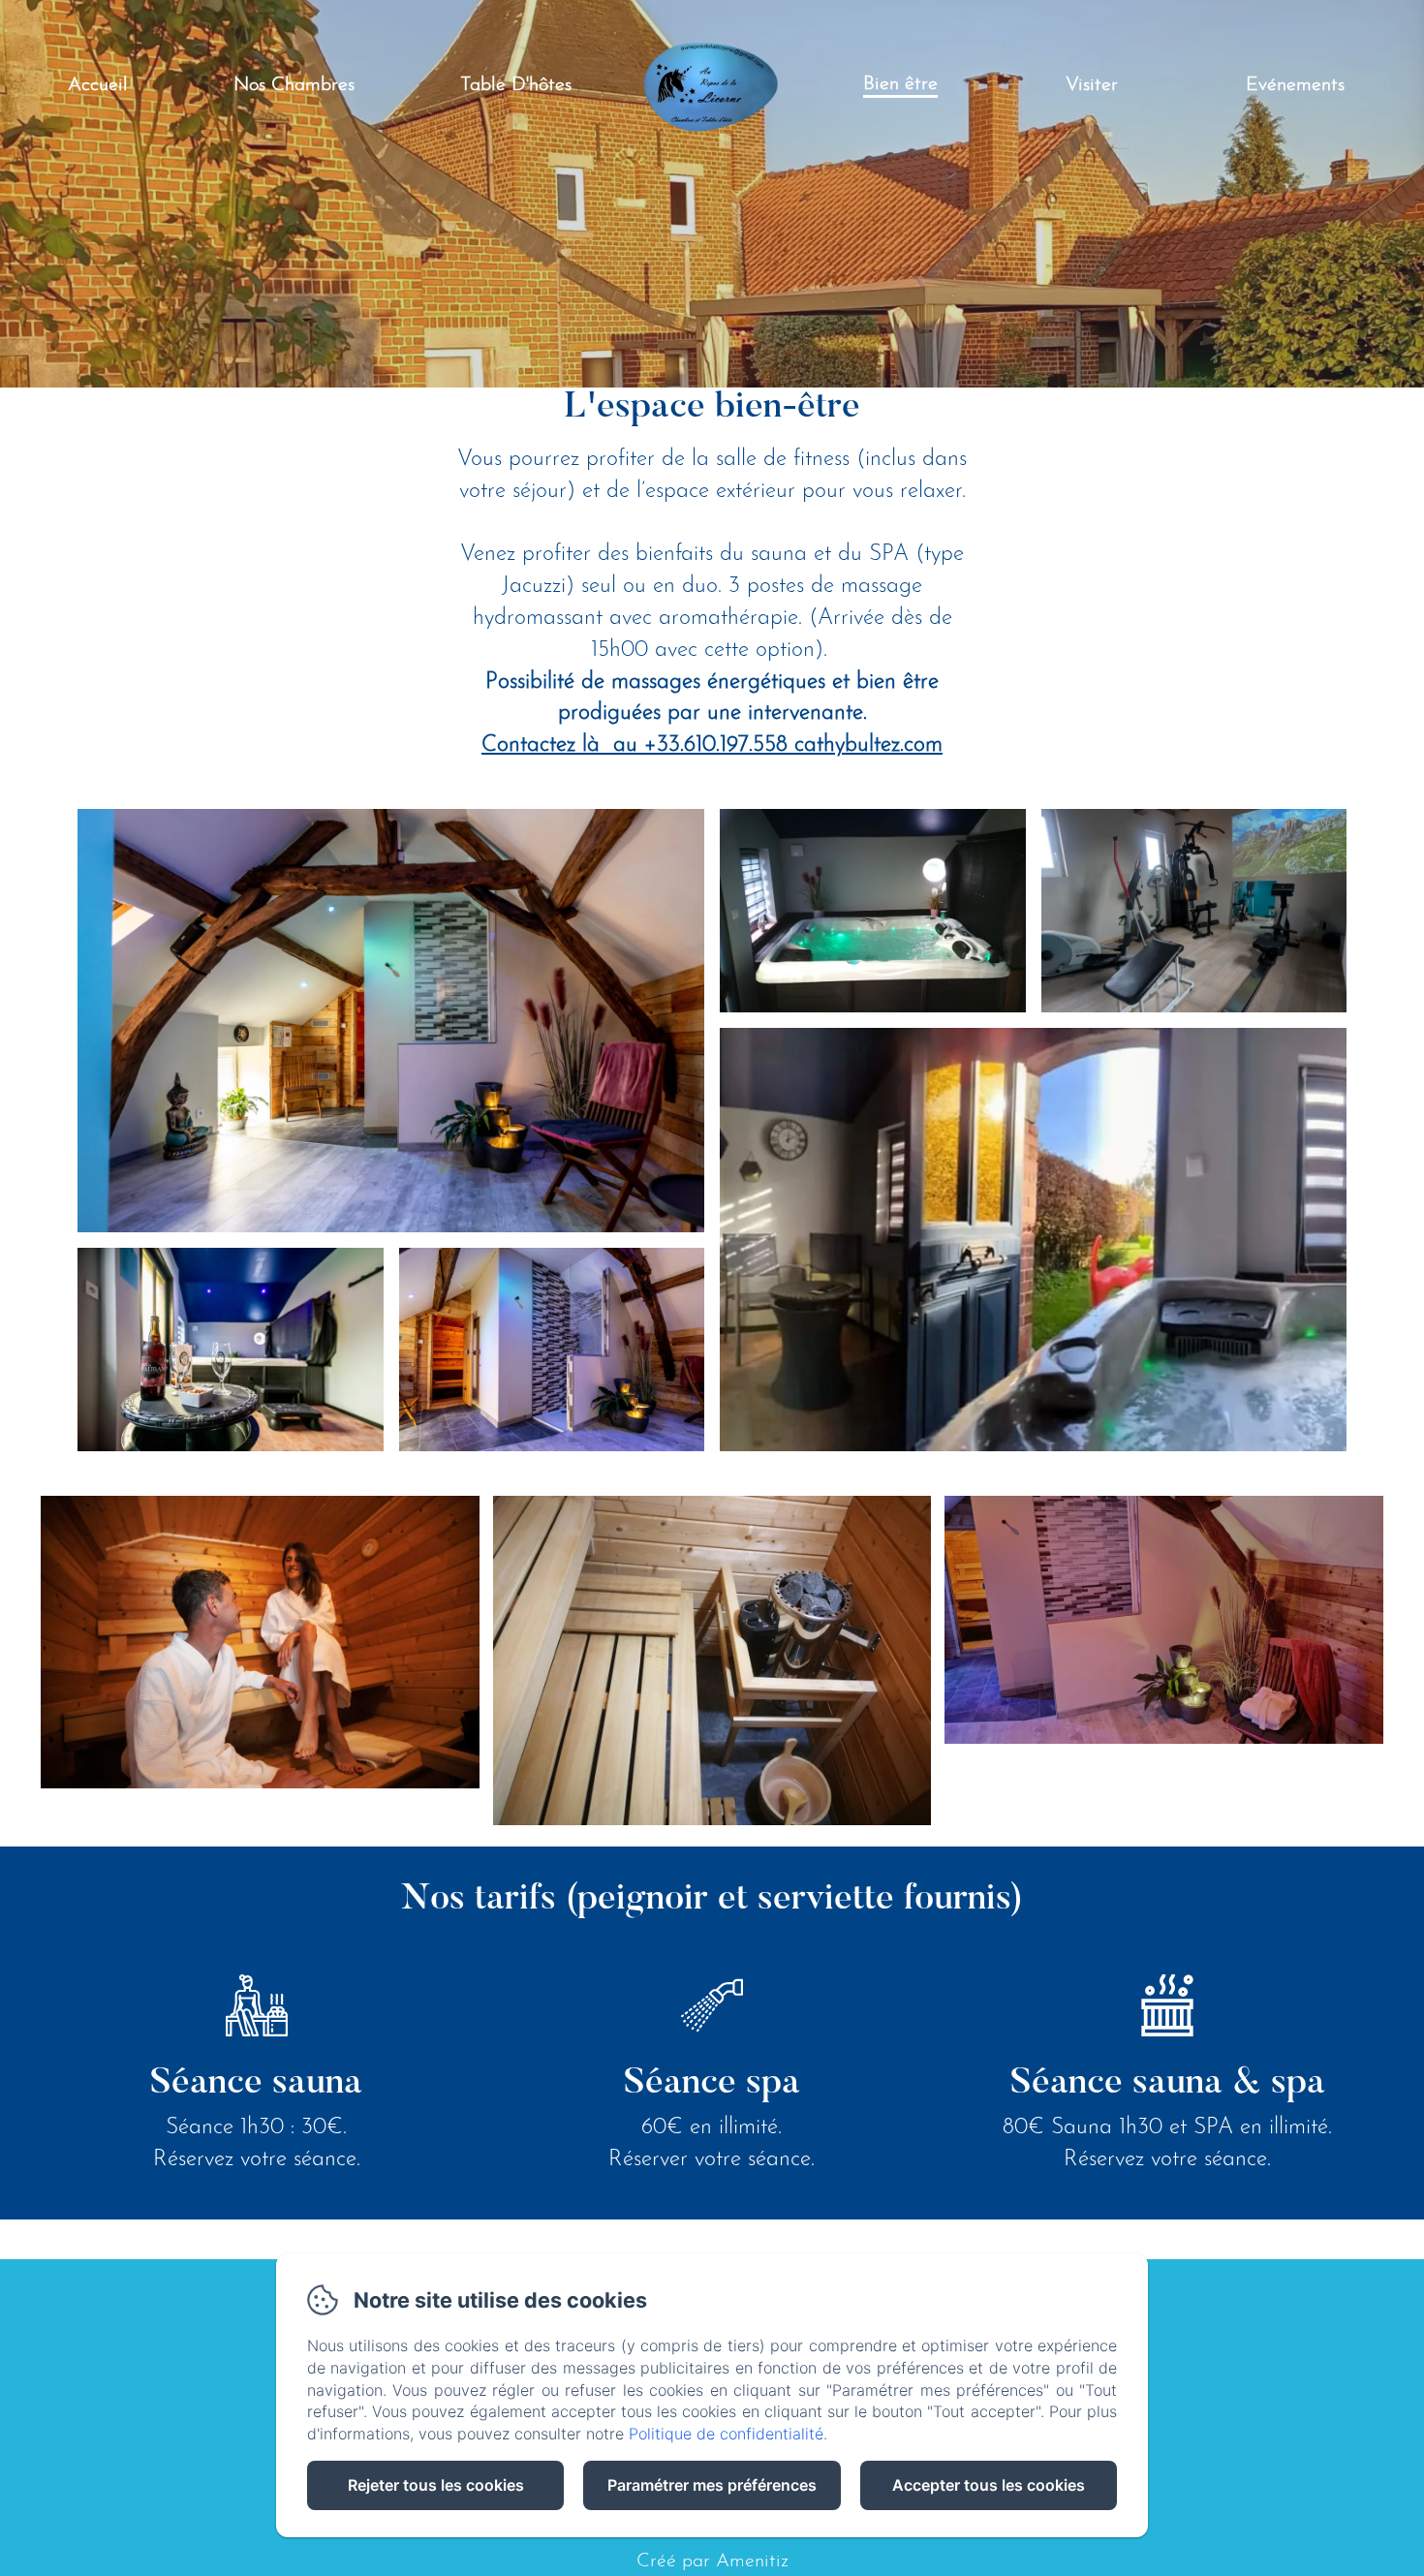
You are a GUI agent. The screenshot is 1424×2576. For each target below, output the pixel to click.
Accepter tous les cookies (989, 2485)
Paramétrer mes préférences (712, 2485)
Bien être (900, 84)
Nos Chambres (294, 85)
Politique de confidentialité (726, 2434)
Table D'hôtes (516, 85)
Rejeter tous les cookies (436, 2485)
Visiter (1092, 85)
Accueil (98, 85)
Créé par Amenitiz (712, 2561)
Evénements (1295, 85)
